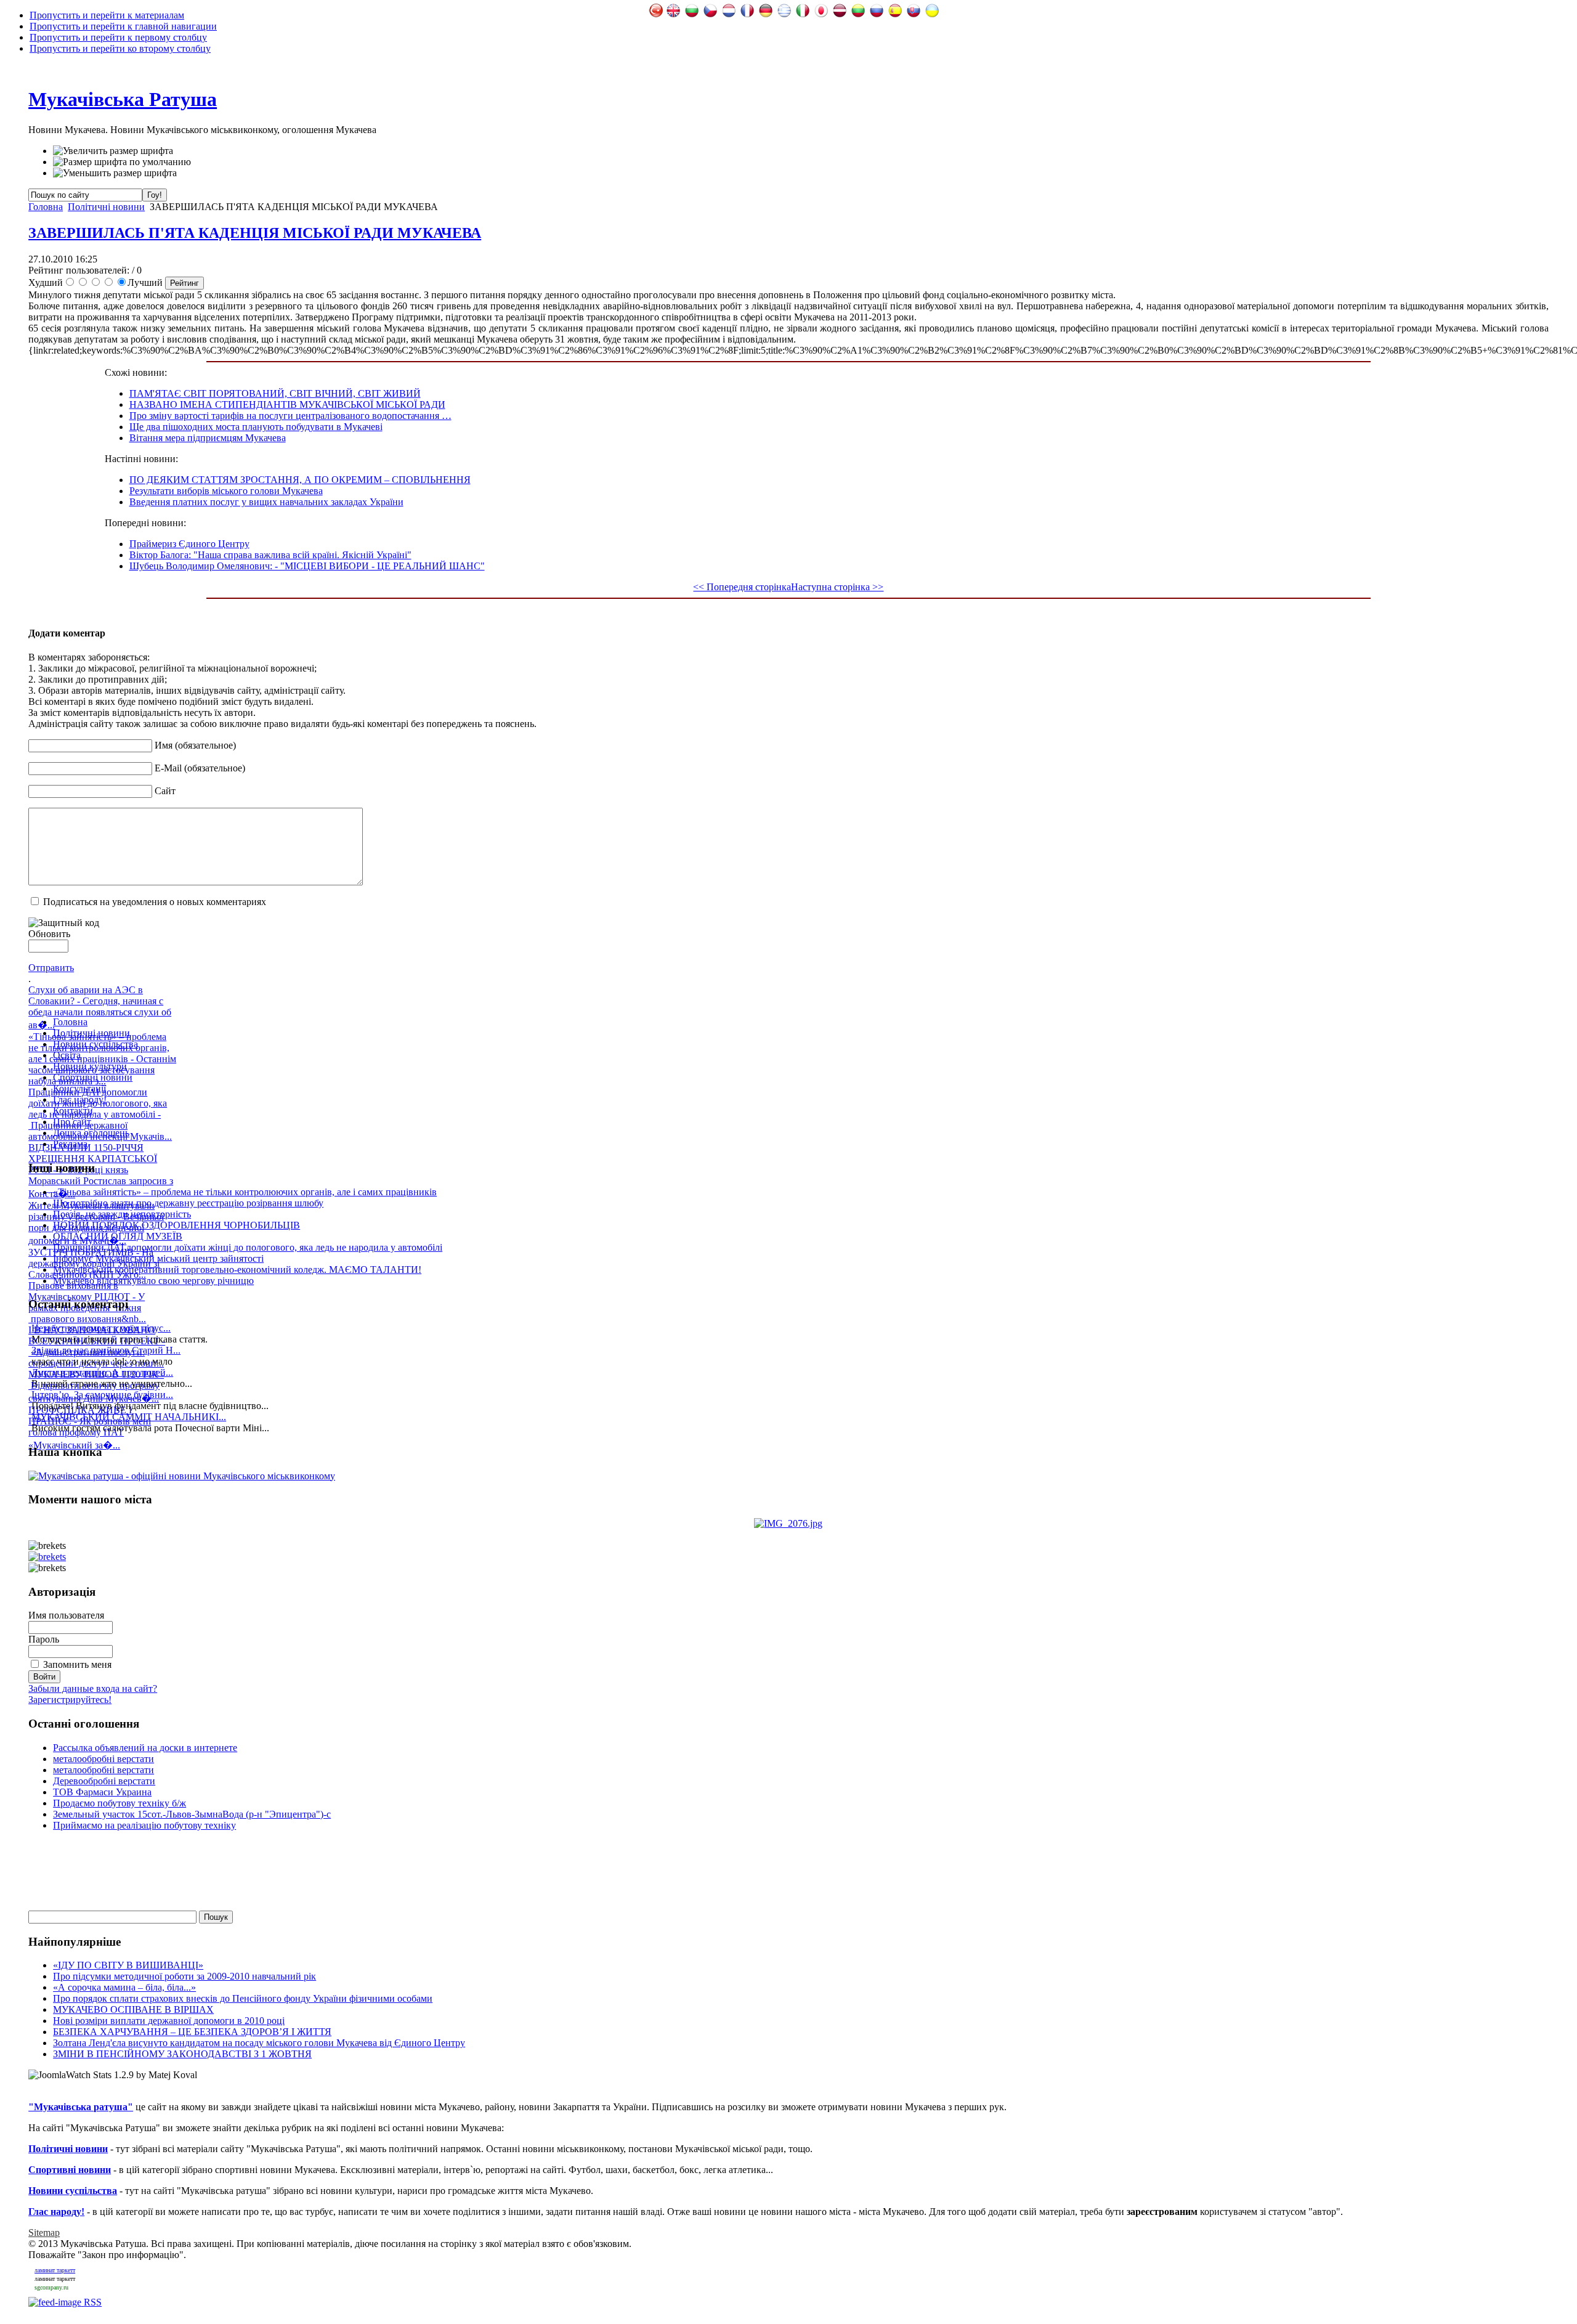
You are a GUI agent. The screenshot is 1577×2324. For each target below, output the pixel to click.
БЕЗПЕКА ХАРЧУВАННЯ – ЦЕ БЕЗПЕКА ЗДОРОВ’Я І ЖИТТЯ (192, 2032)
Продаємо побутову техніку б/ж (120, 1803)
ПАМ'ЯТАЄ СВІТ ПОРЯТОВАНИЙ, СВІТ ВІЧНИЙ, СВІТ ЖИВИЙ (275, 393)
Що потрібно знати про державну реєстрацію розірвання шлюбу (188, 1203)
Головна (46, 207)
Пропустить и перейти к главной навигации (123, 26)
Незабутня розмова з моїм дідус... (101, 1328)
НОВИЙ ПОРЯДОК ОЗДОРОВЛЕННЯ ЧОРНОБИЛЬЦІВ (176, 1225)
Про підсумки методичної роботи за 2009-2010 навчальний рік (184, 1976)
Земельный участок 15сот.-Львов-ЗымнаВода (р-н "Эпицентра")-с (192, 1814)
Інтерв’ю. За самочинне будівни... (102, 1395)
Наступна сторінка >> (837, 587)
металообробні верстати (103, 1759)
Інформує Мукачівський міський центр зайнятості (158, 1258)
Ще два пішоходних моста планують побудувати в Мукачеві (256, 427)
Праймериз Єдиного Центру (189, 544)
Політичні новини (106, 207)
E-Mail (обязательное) (200, 768)
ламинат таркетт (55, 2270)
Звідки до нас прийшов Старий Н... (106, 1350)
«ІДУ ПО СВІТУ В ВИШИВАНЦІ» (128, 1965)
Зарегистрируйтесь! (70, 1700)
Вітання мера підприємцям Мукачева (208, 438)
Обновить (49, 934)
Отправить (51, 968)
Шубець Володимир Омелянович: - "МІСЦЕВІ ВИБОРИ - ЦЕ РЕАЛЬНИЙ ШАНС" (307, 566)
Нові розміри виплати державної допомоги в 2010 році (169, 2021)
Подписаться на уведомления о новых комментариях (155, 902)
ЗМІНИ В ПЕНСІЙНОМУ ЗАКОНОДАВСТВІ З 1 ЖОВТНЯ (182, 2054)
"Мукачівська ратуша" (81, 2107)
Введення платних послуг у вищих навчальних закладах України (266, 502)
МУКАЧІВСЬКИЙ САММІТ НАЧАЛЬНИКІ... (129, 1417)
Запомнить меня (77, 1664)
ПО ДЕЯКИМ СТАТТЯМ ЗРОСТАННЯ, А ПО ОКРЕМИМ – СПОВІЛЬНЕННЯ (300, 480)
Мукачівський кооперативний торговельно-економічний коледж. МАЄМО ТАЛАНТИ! (237, 1270)
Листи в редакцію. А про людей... (102, 1372)
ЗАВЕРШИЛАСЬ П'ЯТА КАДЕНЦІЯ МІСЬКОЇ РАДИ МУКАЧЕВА (255, 233)
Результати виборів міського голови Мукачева (226, 491)
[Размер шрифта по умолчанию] (122, 162)
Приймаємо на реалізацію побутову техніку (144, 1825)
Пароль (44, 1639)
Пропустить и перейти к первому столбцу (118, 37)
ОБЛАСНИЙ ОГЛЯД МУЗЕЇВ (118, 1236)
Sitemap (44, 2233)
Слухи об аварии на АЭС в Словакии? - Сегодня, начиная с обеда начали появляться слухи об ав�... (100, 1007)
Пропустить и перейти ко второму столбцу (120, 48)
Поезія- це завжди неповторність (122, 1214)
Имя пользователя (66, 1615)
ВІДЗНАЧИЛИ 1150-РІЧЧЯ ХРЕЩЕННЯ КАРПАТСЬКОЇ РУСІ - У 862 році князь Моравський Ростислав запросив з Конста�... (101, 1171)
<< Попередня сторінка (742, 587)
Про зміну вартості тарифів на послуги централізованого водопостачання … (290, 416)
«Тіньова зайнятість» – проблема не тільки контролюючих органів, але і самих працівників (245, 1192)
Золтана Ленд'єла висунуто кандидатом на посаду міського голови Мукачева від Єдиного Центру (259, 2043)
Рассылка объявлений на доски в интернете (145, 1748)
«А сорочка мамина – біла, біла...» (124, 1987)
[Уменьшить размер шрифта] (115, 173)
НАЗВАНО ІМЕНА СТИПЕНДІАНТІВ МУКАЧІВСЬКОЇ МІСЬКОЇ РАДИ (287, 404)
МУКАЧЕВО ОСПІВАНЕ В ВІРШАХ (133, 2009)
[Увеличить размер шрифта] (113, 151)
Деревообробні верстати (104, 1781)
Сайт (165, 791)
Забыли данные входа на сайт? (93, 1688)
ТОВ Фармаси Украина (102, 1792)
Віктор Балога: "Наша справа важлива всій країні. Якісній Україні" (270, 555)
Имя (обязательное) (195, 745)
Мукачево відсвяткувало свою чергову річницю (153, 1281)
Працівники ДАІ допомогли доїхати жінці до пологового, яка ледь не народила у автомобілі (248, 1247)
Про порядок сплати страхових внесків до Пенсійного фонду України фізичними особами (243, 1998)
